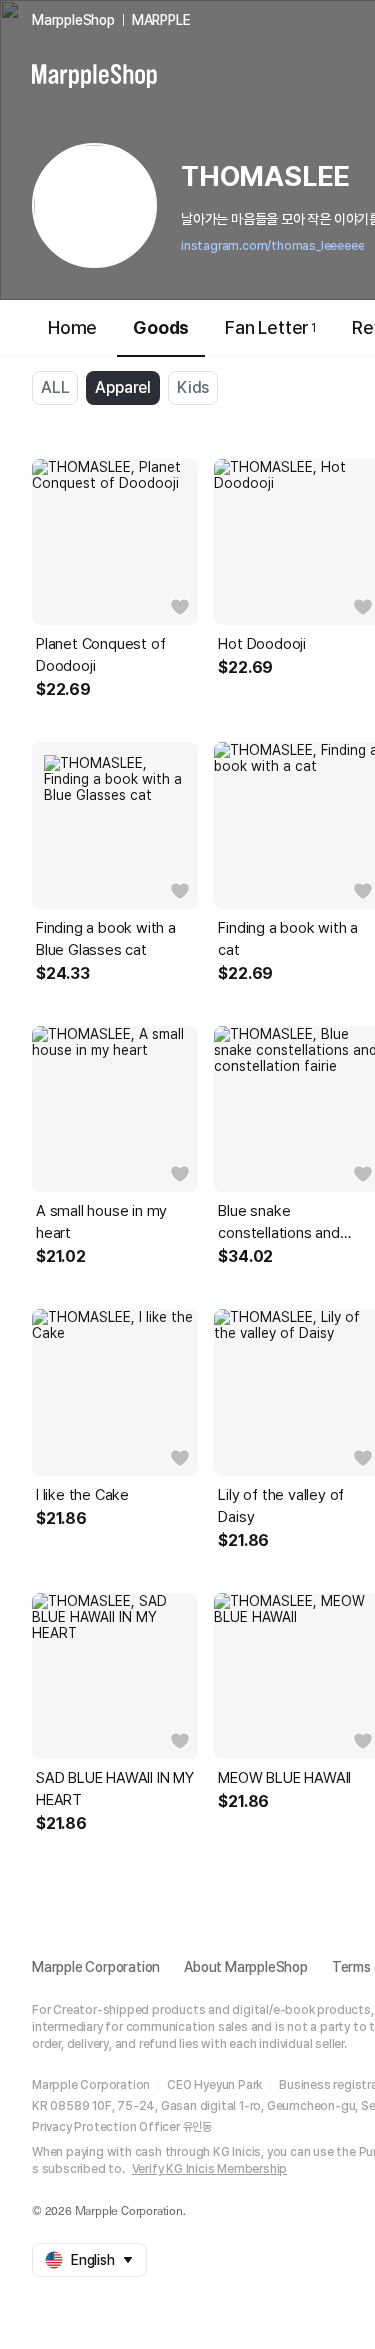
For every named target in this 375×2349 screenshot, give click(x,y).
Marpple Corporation (96, 1967)
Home (72, 327)
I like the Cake (82, 1495)
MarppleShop (73, 20)
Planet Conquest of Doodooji (100, 655)
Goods (161, 327)
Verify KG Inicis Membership (210, 2169)
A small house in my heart (101, 1222)
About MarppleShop (246, 1967)
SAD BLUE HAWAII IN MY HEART (115, 1789)
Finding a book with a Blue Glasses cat (106, 939)
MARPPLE (161, 20)
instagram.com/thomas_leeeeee (272, 246)
